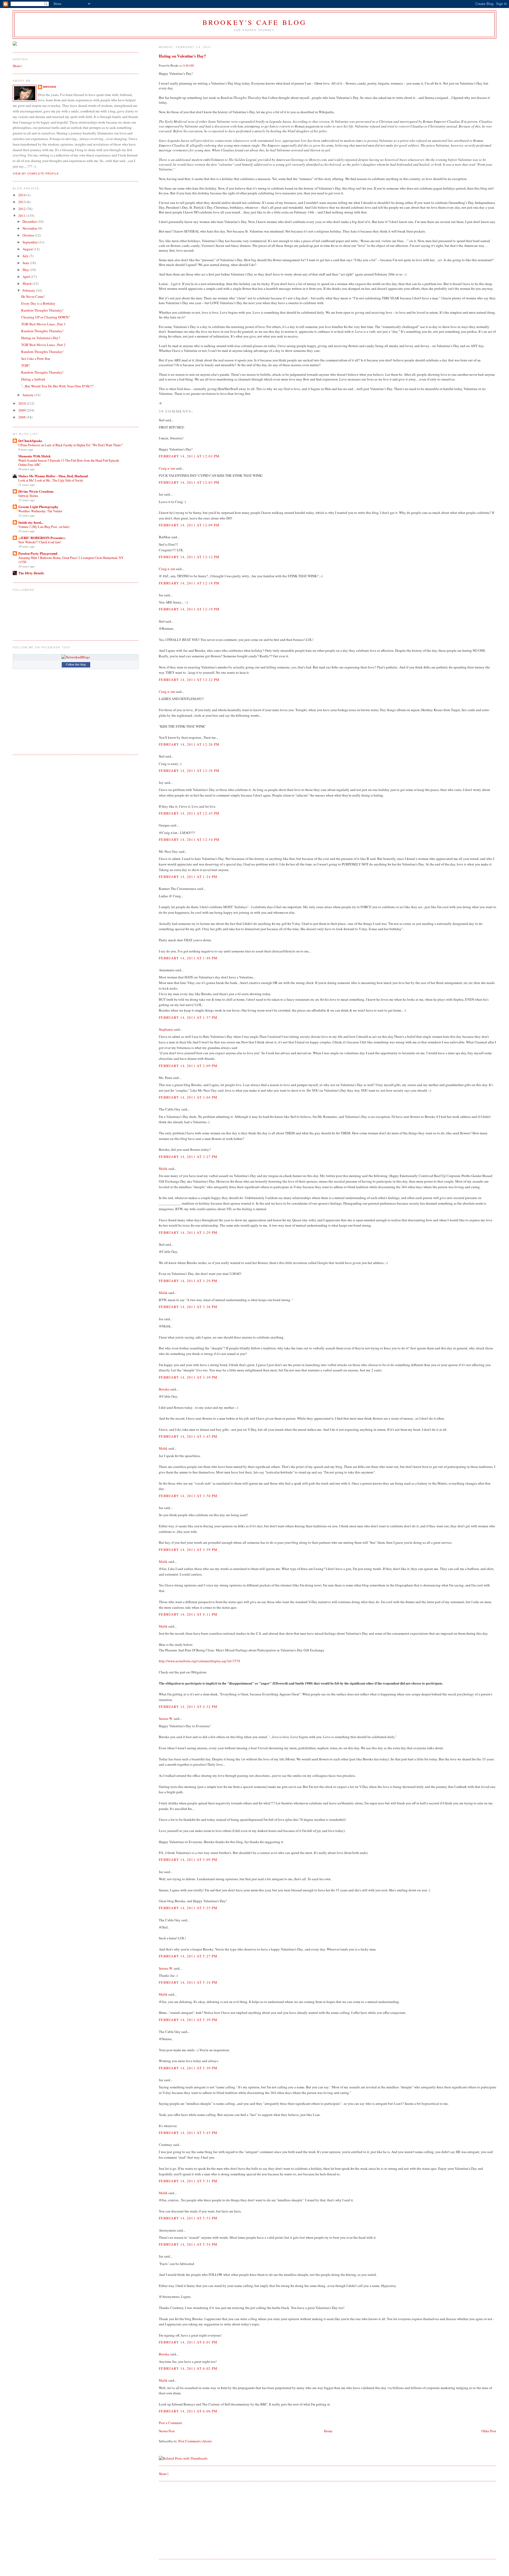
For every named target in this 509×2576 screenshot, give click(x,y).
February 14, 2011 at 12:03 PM (189, 456)
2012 (22, 209)
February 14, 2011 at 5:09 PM (188, 1860)
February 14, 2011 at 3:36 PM (188, 1307)
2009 (22, 410)
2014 (22, 195)
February (29, 290)
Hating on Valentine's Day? (182, 56)
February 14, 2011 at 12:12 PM (189, 557)
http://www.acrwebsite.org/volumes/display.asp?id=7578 (199, 1661)
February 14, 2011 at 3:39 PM (188, 1377)
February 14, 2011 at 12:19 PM (189, 609)
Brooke (164, 1389)
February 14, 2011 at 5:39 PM (188, 2020)
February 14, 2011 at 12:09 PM (189, 525)
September (30, 242)
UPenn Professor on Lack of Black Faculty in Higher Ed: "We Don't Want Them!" (71, 445)
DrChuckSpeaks (30, 441)
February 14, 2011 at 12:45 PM (189, 813)
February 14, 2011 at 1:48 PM (188, 958)
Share (163, 2474)
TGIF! (25, 365)
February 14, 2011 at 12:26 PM (189, 744)
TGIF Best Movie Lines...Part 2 (43, 345)
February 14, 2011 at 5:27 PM (188, 1956)
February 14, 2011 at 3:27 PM (188, 1157)
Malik (163, 1169)
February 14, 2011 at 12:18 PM (189, 583)
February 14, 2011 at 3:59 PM (188, 1550)
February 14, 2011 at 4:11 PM (188, 1614)
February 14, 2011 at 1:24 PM (188, 877)
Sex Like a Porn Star (36, 358)
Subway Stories (28, 496)
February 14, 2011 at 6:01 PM (188, 2342)
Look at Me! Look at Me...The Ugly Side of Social (51, 480)
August (28, 249)
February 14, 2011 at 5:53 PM (188, 2218)
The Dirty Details (31, 573)
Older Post (489, 2431)
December (30, 221)
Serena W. (166, 1718)
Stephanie (166, 1029)
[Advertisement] (199, 2520)
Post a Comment (170, 2423)
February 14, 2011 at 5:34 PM (188, 1982)
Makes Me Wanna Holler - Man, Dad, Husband (53, 476)
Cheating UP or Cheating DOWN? (45, 317)
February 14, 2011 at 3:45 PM (188, 1436)
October (29, 235)
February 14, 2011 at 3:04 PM (188, 1097)
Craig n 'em (167, 468)
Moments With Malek (34, 456)
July (26, 256)
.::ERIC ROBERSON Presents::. (42, 538)
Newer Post (167, 2431)
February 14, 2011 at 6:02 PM (188, 2368)
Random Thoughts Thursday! (42, 310)
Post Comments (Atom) (195, 2441)
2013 (22, 202)
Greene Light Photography (38, 507)
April (27, 277)
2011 (22, 216)
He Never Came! (33, 296)
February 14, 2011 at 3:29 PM (188, 1232)
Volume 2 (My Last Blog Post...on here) (44, 527)
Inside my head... (31, 522)
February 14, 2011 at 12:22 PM (189, 680)
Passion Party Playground (38, 553)
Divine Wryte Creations (36, 491)
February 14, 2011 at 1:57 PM (188, 1017)
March (28, 283)
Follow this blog (76, 664)
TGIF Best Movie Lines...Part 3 (43, 324)
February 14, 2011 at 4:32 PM (188, 1707)
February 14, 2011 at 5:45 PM (188, 2133)
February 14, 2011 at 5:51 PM (188, 2181)
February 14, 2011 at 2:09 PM (188, 1066)
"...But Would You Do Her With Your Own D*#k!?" (58, 386)
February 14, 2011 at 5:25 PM (188, 1908)
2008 (22, 417)
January (28, 395)
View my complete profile (36, 174)
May (26, 270)
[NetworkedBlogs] (76, 657)
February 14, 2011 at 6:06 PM (188, 2411)
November (30, 228)
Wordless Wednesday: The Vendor (40, 511)
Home (328, 2431)
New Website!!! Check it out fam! (40, 542)
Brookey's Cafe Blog (255, 22)
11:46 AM (188, 65)
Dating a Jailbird (33, 379)
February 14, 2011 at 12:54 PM (189, 839)
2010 (22, 403)
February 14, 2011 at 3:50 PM (188, 1496)
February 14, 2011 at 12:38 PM (189, 771)
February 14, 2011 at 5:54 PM (188, 2244)
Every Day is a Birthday (38, 303)
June (26, 263)
